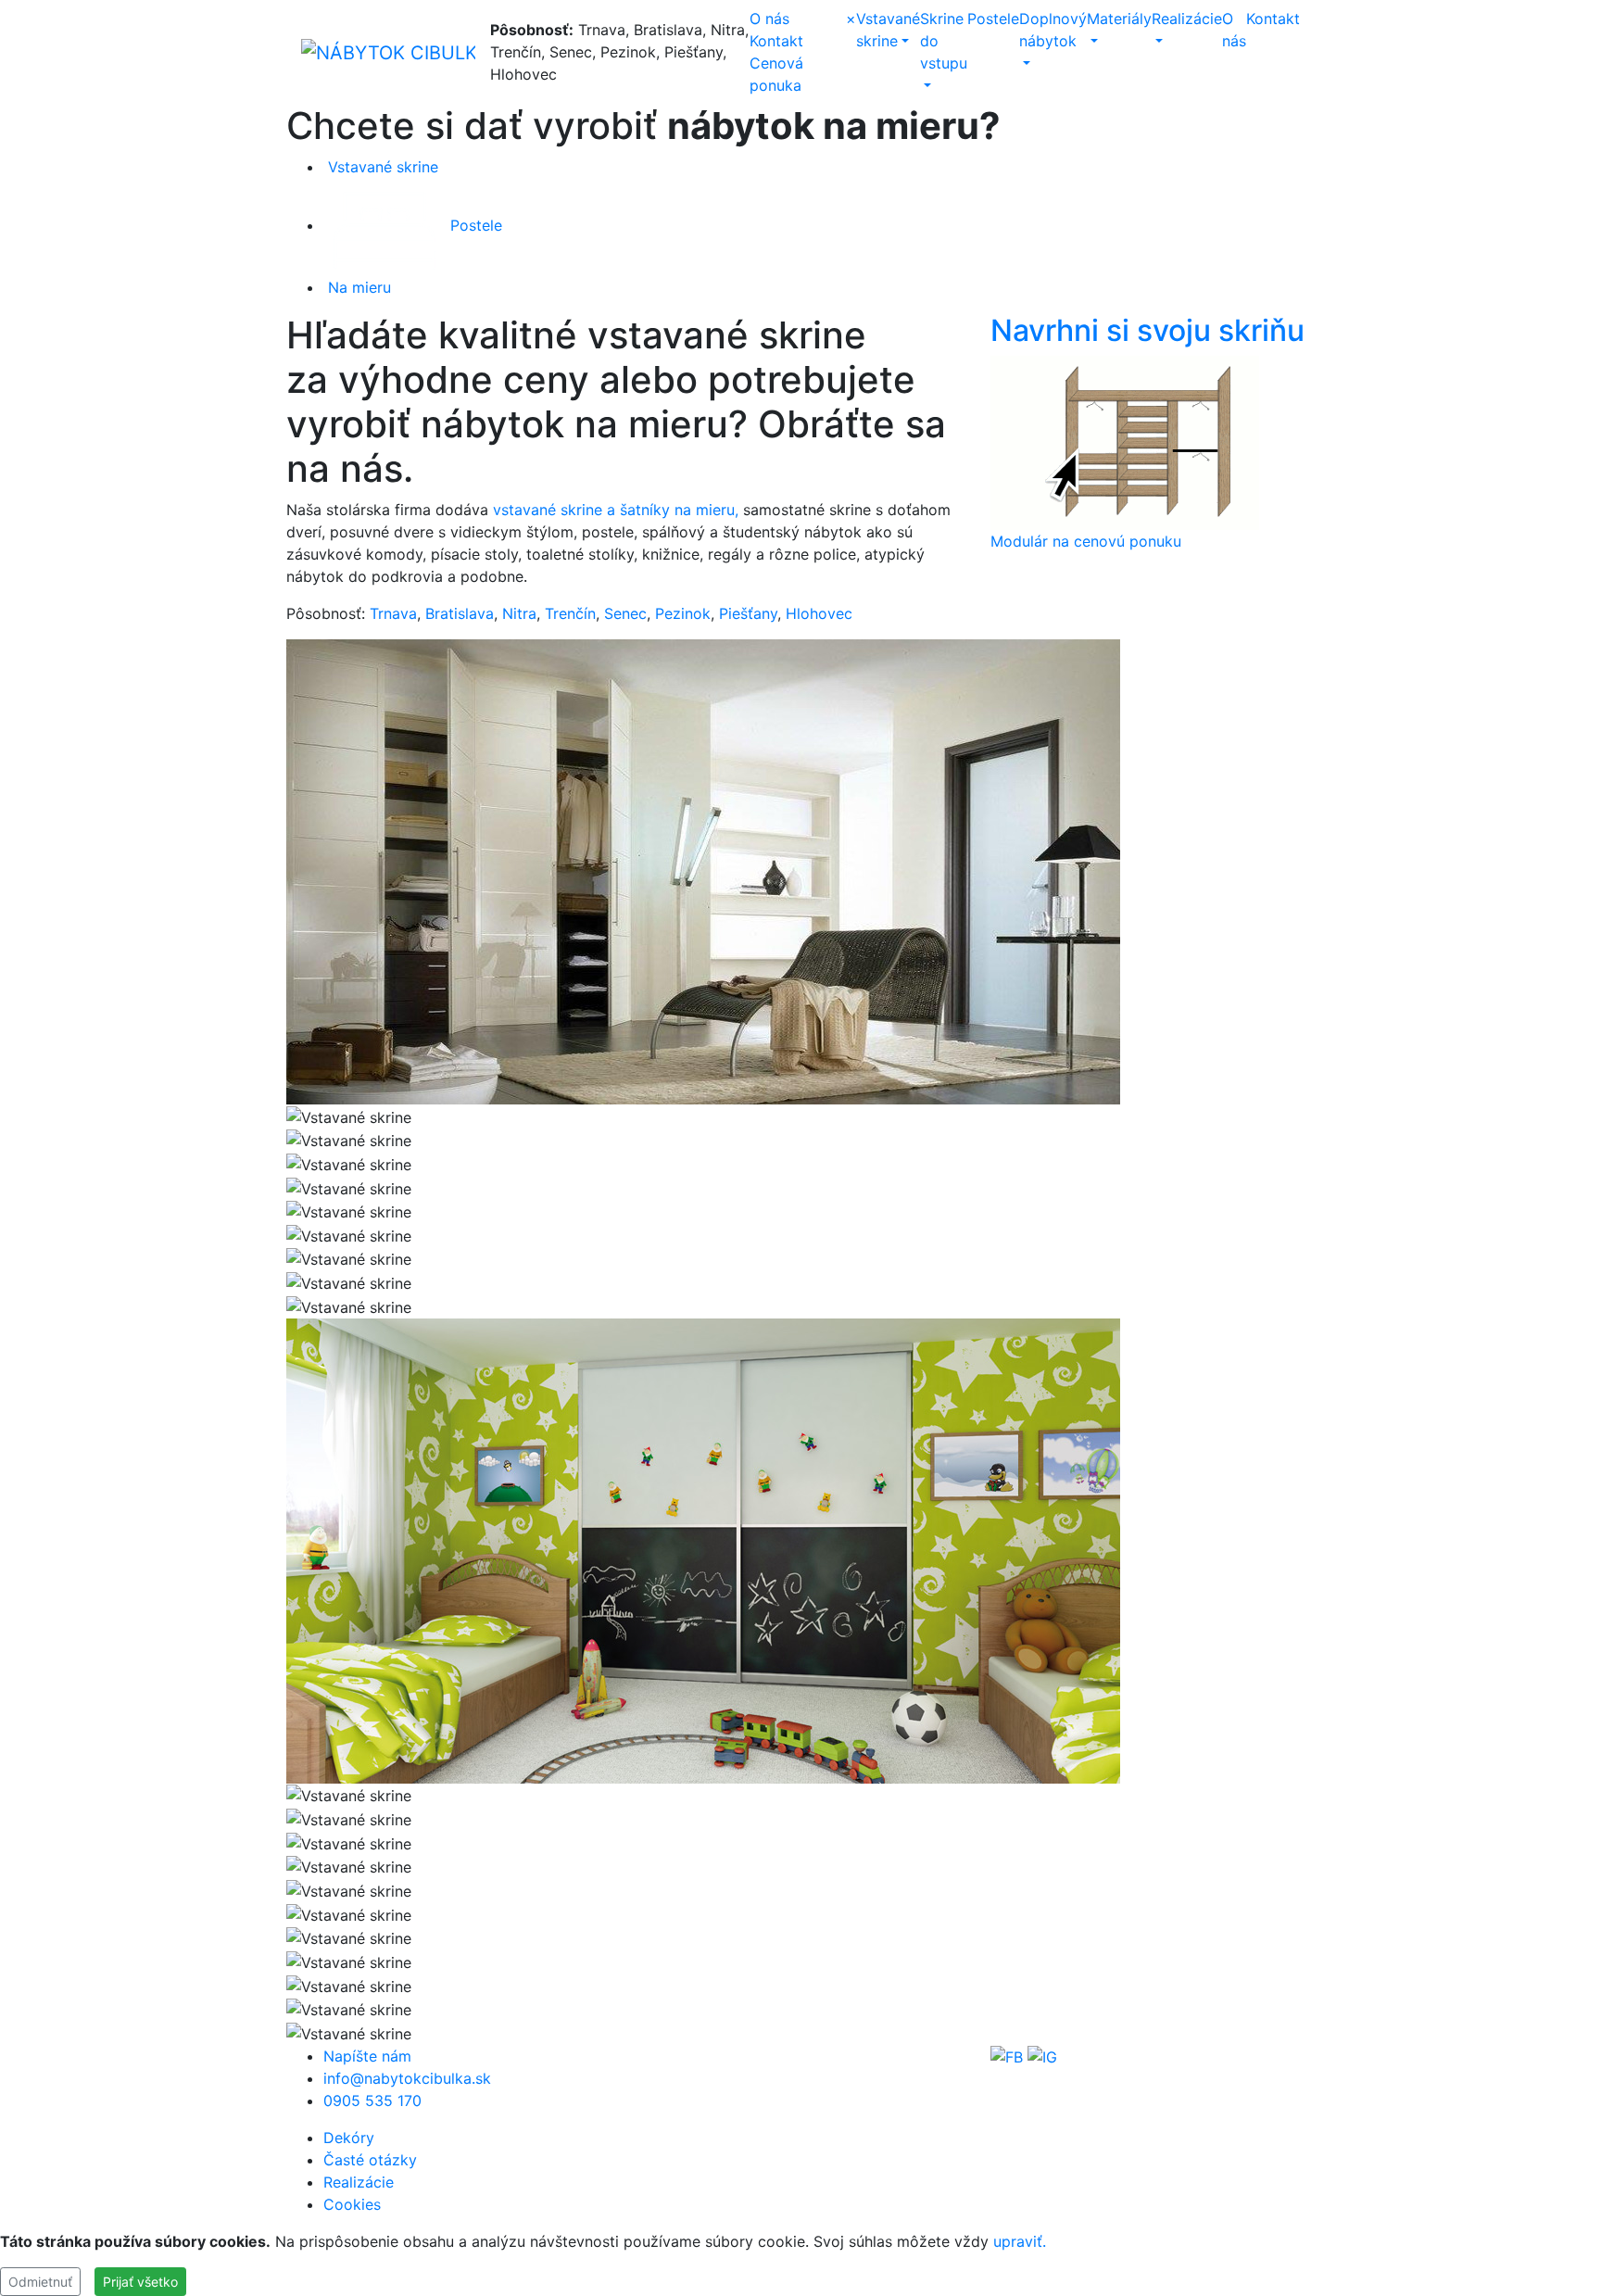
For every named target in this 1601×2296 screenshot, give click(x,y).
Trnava (393, 613)
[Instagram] (1042, 2056)
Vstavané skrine (381, 167)
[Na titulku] (388, 52)
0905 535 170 (372, 2100)
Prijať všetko (140, 2282)
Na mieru (357, 287)
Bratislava (460, 613)
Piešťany (748, 613)
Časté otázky (370, 2160)
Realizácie (359, 2182)
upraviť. (1020, 2241)
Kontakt (776, 41)
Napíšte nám (367, 2056)
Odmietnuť (40, 2282)
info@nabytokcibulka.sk (407, 2078)
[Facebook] (1007, 2056)
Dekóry (349, 2138)
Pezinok (683, 613)
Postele (993, 19)
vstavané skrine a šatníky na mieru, (616, 510)
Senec (625, 613)
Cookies (352, 2204)
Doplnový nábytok (1053, 30)
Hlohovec (819, 613)
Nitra (519, 613)
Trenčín (570, 613)
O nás (769, 19)
